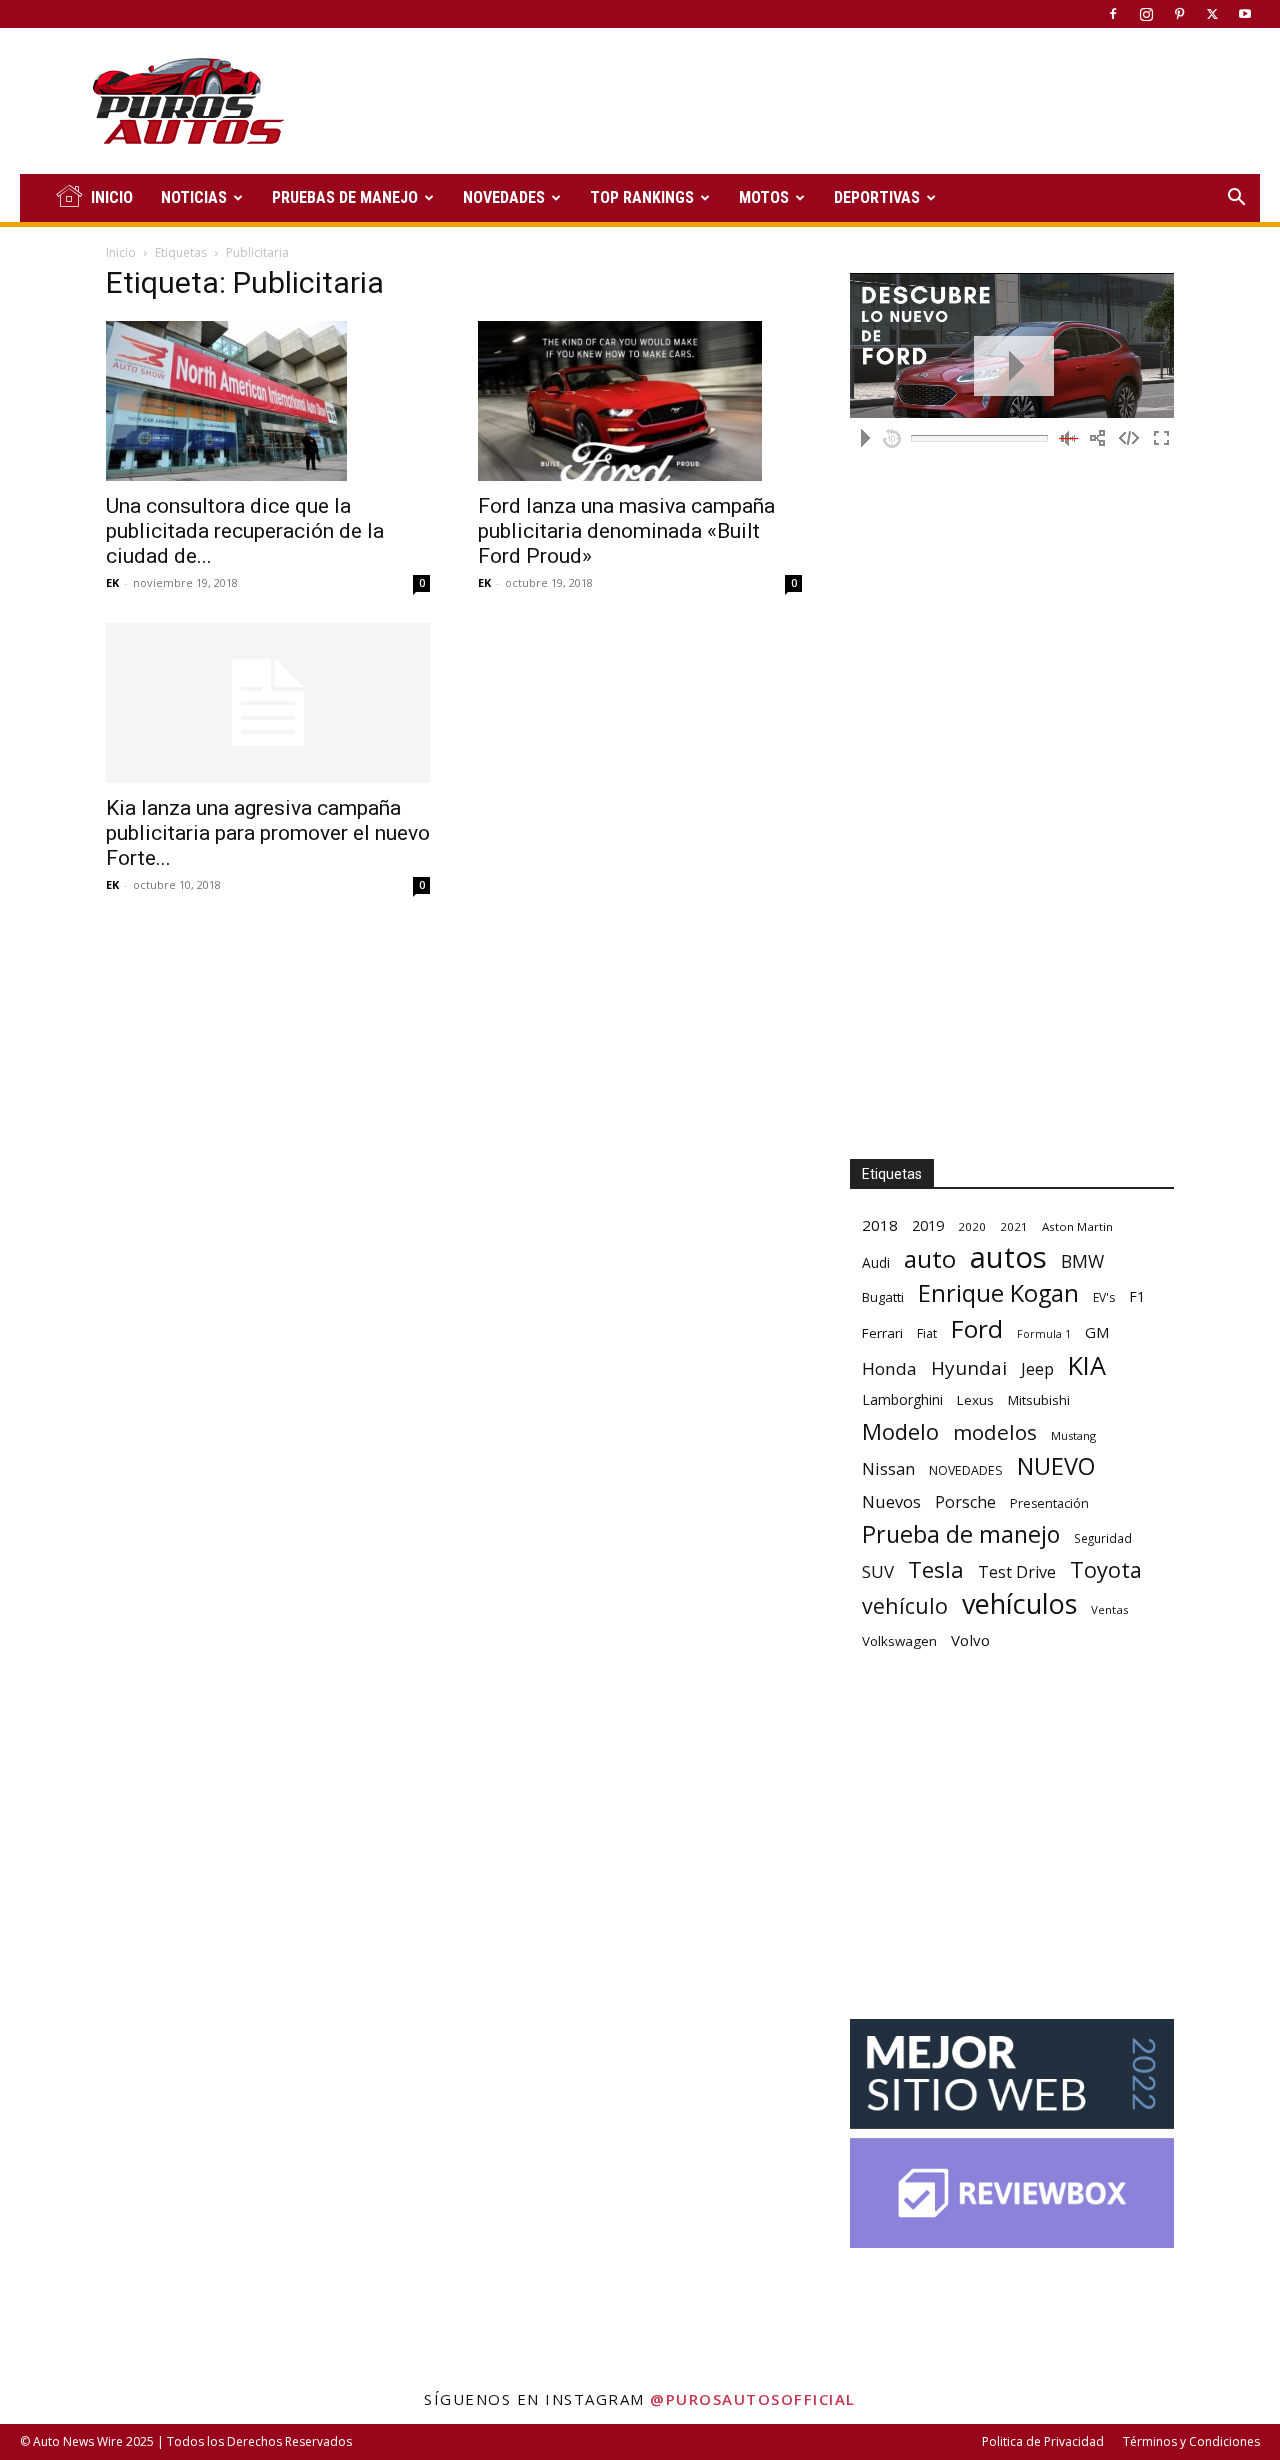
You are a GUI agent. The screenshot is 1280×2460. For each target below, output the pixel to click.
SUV (878, 1571)
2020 (972, 1226)
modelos (995, 1432)
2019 (928, 1225)
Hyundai (969, 1368)
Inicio (121, 252)
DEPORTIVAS (877, 197)
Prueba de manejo (961, 1534)
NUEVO (1056, 1466)
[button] (1236, 199)
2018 (880, 1225)
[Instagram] (1146, 14)
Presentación (1049, 1503)
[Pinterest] (1179, 14)
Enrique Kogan (998, 1293)
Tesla (936, 1569)
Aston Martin (1077, 1226)
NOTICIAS (194, 197)
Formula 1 (1044, 1334)
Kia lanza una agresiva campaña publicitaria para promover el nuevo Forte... (268, 833)
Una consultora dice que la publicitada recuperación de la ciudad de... (245, 531)
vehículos (1019, 1603)
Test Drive (1017, 1572)
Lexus (975, 1400)
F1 (1137, 1296)
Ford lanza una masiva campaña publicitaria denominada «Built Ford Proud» (626, 531)
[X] (1212, 14)
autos (1008, 1257)
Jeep (1037, 1368)
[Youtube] (1245, 14)
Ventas (1110, 1609)
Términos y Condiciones (1191, 2441)
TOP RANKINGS (642, 197)
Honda (889, 1368)
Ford (977, 1328)
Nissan (888, 1468)
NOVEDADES (504, 197)
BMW (1082, 1261)
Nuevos (891, 1501)
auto (930, 1258)
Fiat (927, 1333)
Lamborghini (902, 1399)
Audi (876, 1262)
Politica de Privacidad (1043, 2441)
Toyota (1106, 1569)
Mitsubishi (1039, 1400)
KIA (1087, 1365)
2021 (1014, 1226)
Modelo (900, 1431)
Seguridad (1103, 1538)
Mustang (1073, 1435)
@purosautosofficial (753, 2399)
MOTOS (764, 197)
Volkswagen (899, 1641)
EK (112, 582)
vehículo (905, 1605)
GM (1097, 1332)
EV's (1104, 1297)
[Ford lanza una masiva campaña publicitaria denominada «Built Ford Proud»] (640, 401)
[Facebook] (1113, 14)
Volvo (970, 1640)
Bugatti (883, 1297)
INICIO (112, 197)
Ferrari (882, 1333)
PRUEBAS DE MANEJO (345, 197)
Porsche (965, 1502)
